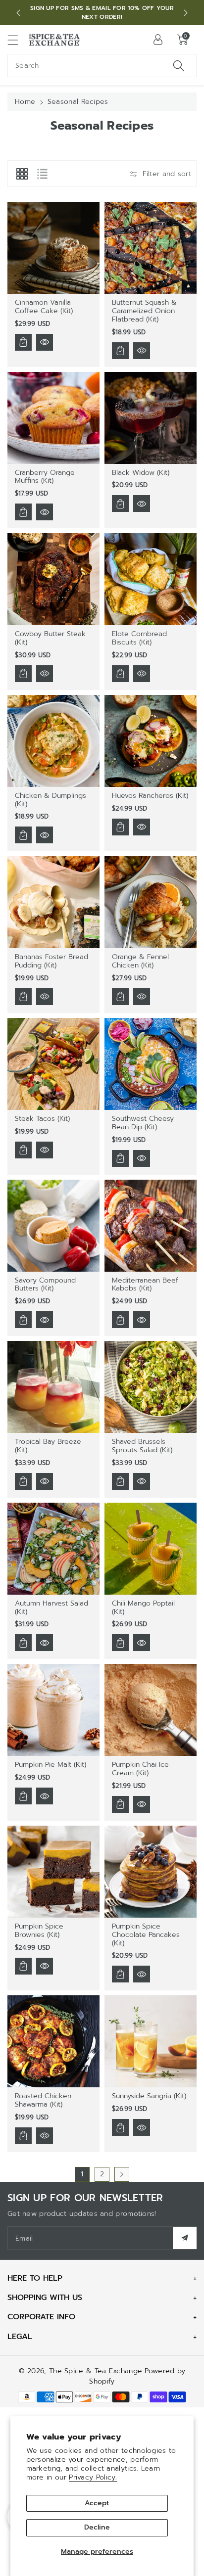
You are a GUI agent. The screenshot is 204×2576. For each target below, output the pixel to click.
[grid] (22, 174)
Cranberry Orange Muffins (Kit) (45, 477)
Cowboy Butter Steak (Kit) (50, 638)
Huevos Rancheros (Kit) (150, 796)
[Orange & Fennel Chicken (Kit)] (151, 902)
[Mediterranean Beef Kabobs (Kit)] (151, 1226)
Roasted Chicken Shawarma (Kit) (43, 2100)
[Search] (179, 66)
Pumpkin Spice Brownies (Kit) (39, 1931)
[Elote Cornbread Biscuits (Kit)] (151, 579)
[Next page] (122, 2174)
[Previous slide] (18, 13)
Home (25, 102)
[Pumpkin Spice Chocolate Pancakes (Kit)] (151, 1872)
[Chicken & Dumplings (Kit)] (53, 741)
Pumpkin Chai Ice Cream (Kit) (140, 1769)
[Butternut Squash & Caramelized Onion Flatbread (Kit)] (151, 248)
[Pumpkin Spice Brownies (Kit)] (53, 1872)
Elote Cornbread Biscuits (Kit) (139, 638)
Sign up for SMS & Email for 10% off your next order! (102, 12)
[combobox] (102, 66)
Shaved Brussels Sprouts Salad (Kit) (142, 1446)
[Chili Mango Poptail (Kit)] (151, 1549)
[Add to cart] (23, 342)
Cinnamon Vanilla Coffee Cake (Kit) (44, 307)
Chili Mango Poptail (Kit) (143, 1608)
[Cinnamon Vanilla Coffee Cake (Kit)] (53, 248)
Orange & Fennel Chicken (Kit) (140, 961)
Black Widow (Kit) (141, 473)
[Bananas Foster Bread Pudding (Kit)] (53, 902)
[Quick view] (45, 342)
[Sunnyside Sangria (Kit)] (151, 2041)
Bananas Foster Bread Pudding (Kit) (51, 961)
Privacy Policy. (93, 2477)
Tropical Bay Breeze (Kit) (48, 1446)
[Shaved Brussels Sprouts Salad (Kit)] (151, 1387)
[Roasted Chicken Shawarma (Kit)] (53, 2041)
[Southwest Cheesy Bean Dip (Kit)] (151, 1064)
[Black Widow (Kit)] (151, 418)
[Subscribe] (185, 2238)
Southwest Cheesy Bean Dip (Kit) (143, 1123)
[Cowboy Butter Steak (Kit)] (53, 579)
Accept (97, 2503)
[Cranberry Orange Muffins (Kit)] (53, 418)
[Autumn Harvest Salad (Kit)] (53, 1549)
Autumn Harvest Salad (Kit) (51, 1608)
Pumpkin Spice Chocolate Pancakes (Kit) (146, 1935)
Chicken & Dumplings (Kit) (51, 800)
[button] (17, 40)
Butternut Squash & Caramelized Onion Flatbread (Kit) (144, 311)
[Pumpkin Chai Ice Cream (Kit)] (151, 1710)
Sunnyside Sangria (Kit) (149, 2096)
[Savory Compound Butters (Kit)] (53, 1226)
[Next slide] (186, 13)
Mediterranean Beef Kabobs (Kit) (145, 1285)
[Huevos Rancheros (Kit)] (151, 741)
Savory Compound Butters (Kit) (45, 1285)
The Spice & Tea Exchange (96, 2371)
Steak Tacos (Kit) (42, 1119)
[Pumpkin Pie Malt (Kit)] (53, 1710)
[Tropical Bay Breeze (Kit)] (53, 1387)
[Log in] (158, 40)
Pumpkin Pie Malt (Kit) (51, 1765)
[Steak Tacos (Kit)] (53, 1064)
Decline (97, 2527)
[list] (42, 174)
